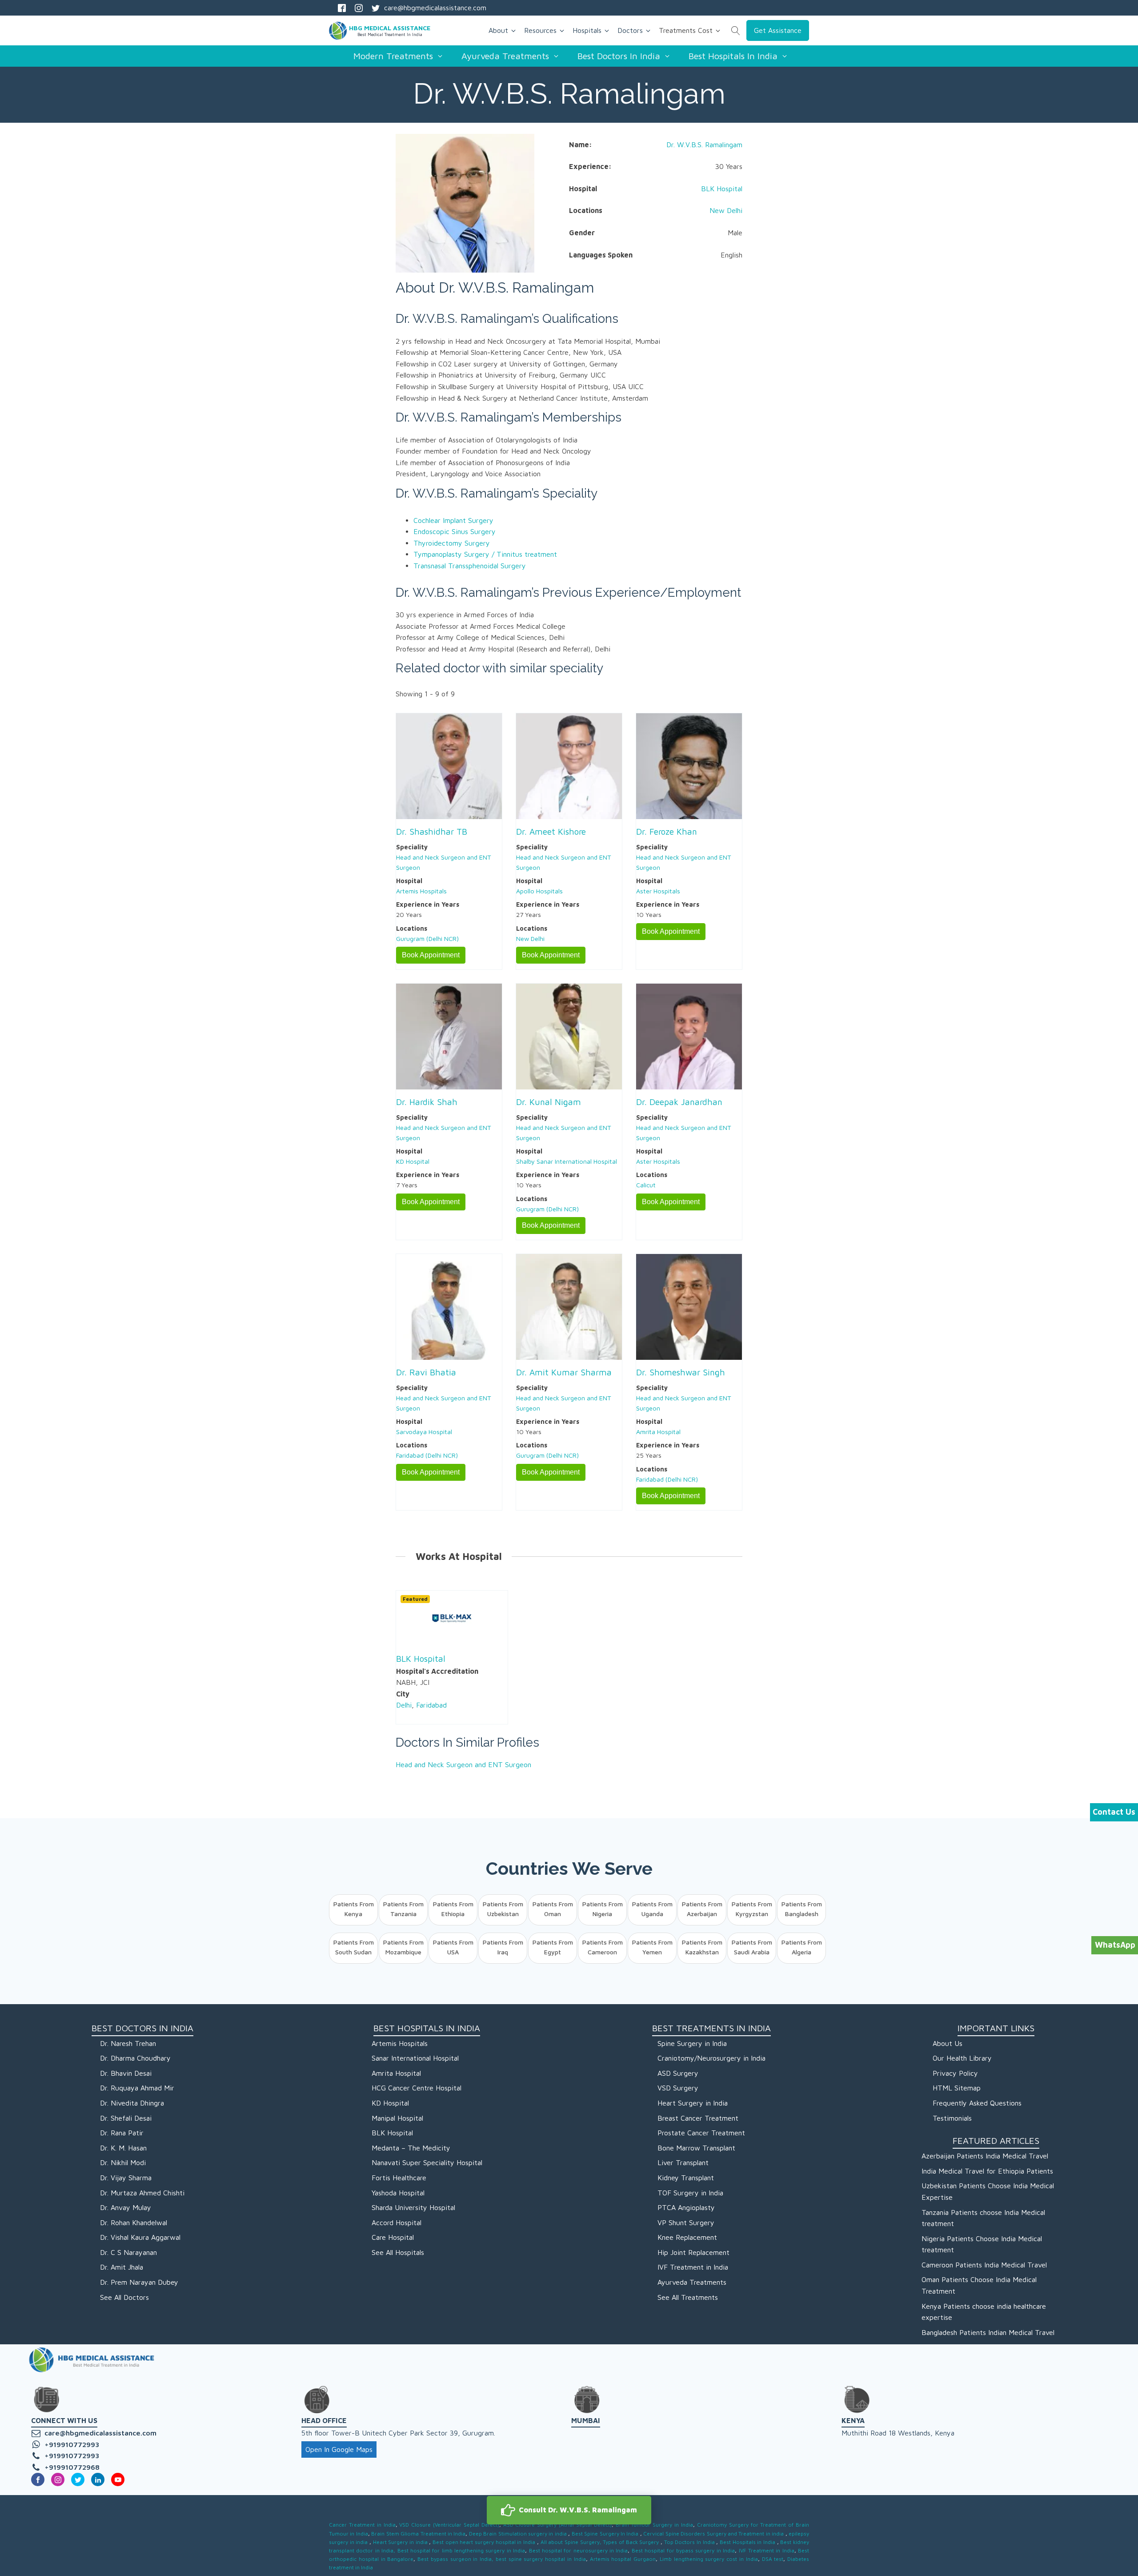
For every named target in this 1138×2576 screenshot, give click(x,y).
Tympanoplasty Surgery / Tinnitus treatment (485, 554)
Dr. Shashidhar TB (432, 831)
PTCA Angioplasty (686, 2207)
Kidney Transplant (686, 2178)
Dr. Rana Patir (122, 2133)
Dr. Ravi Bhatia (426, 1372)
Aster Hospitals (658, 891)
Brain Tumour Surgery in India (654, 2525)
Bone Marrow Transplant (696, 2148)
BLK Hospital (722, 189)
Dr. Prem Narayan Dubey (139, 2282)
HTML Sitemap (957, 2088)
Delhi (404, 1705)
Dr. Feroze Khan (667, 831)
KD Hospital (413, 1161)
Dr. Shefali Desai (126, 2118)
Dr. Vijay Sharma (126, 2178)
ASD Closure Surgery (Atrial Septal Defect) (557, 2525)
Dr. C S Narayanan (128, 2252)
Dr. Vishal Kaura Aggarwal (140, 2237)
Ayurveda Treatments (692, 2282)
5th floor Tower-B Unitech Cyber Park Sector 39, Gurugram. (398, 2433)
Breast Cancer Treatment (698, 2118)
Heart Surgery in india (401, 2542)
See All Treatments (688, 2297)
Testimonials (952, 2118)
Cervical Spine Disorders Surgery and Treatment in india (714, 2534)
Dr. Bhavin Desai (126, 2073)
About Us (948, 2043)
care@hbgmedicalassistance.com (435, 8)
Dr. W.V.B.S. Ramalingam (704, 145)
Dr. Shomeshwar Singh (681, 1372)
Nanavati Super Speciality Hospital (427, 2162)
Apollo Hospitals (539, 891)
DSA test (773, 2559)
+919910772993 (72, 2444)
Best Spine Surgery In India (606, 2534)
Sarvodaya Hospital (424, 1432)
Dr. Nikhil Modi (123, 2162)
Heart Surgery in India (693, 2103)
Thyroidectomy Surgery (452, 543)
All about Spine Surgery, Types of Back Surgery (601, 2542)
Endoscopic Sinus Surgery (455, 531)
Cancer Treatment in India (362, 2525)
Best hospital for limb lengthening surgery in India (461, 2550)
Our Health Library (962, 2058)
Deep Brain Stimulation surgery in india (519, 2534)
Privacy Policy (955, 2073)
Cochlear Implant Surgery (453, 520)
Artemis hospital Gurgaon (623, 2559)
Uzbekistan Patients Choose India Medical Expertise (988, 2191)
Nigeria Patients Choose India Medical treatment (982, 2244)
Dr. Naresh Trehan (128, 2043)
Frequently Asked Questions (977, 2103)
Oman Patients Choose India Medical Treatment (979, 2285)
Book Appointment (431, 955)
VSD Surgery (678, 2088)
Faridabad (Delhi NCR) (427, 1455)
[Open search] (736, 31)
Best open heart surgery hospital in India (485, 2542)
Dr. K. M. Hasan (123, 2148)
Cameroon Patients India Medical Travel (984, 2265)
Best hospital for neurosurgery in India (579, 2550)
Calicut (646, 1185)
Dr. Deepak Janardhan (679, 1102)
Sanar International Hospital (415, 2058)
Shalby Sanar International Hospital (567, 1161)
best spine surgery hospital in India (541, 2559)
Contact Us (1114, 1812)
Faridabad (431, 1705)
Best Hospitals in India (748, 2542)
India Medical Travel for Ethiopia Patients (987, 2171)
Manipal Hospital (397, 2118)
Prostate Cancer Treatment (701, 2133)
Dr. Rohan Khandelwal (134, 2222)
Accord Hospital (397, 2222)
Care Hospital (393, 2237)
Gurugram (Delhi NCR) (427, 938)
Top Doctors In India (690, 2542)
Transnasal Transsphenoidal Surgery (470, 566)
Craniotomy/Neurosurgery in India (711, 2058)
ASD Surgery (678, 2073)
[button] (569, 2510)
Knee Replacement (687, 2237)
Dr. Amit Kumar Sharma (564, 1372)
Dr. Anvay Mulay (126, 2207)
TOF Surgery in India (690, 2193)
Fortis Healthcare (399, 2178)
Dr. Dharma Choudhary (135, 2058)
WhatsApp (1115, 1945)
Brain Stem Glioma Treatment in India (418, 2534)
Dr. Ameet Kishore (551, 831)
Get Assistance (778, 30)
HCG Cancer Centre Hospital (417, 2088)
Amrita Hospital (658, 1432)
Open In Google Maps (339, 2449)
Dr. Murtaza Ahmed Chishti (142, 2193)
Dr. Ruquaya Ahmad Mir (137, 2088)
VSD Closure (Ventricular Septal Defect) (449, 2525)
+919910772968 (72, 2467)
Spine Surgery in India (692, 2043)
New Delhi (726, 210)
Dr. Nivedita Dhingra (132, 2103)
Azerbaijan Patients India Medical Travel (985, 2156)
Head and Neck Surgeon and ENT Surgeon (463, 1764)
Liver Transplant (683, 2162)
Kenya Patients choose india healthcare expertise (984, 2312)
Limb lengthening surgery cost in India (708, 2559)
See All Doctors (124, 2297)
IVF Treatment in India (693, 2267)
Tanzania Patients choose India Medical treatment (983, 2218)
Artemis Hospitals (421, 891)
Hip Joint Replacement (693, 2252)
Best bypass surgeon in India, (455, 2559)
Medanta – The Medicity (411, 2148)
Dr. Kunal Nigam (549, 1102)
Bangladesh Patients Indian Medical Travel (988, 2332)
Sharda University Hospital (413, 2207)
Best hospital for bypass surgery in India (683, 2550)
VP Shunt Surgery (686, 2222)
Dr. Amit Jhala (122, 2267)
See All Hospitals (398, 2252)
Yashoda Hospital (398, 2193)
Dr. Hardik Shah (427, 1102)
